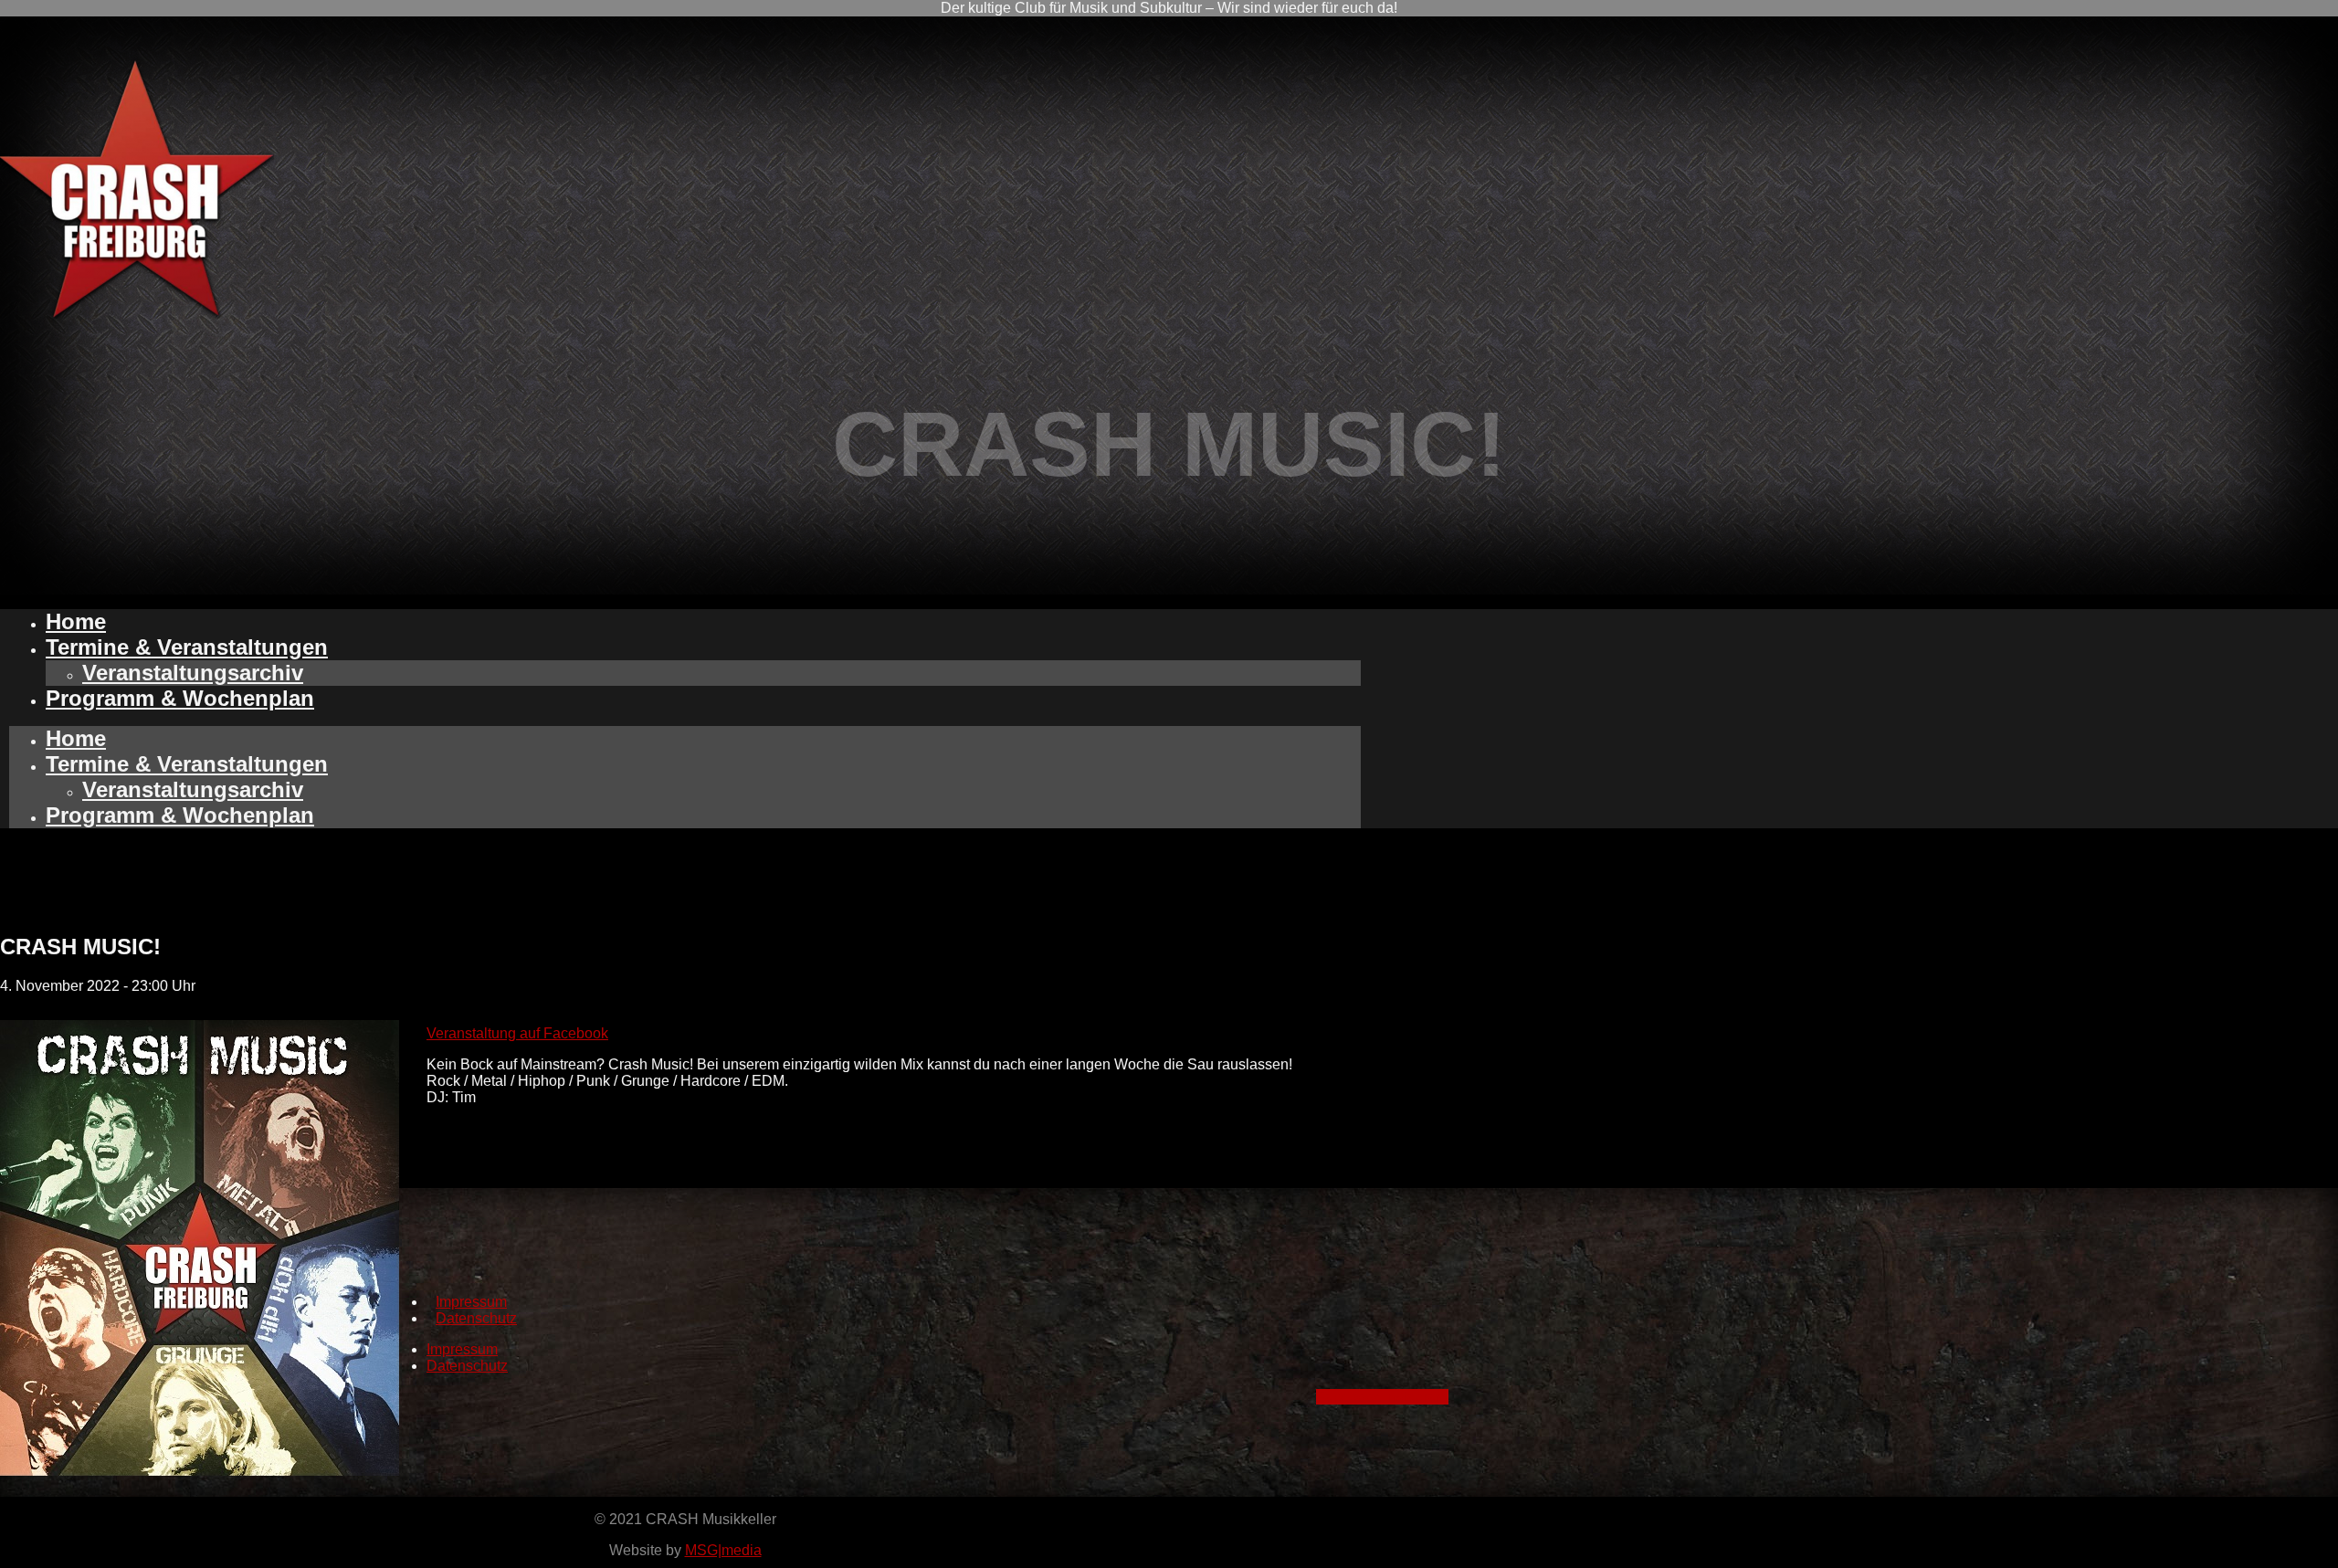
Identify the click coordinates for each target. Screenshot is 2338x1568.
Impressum (471, 1302)
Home (76, 621)
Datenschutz (476, 1318)
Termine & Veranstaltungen (187, 647)
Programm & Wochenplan (180, 698)
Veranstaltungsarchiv (193, 673)
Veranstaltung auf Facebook (517, 1033)
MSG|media (723, 1550)
